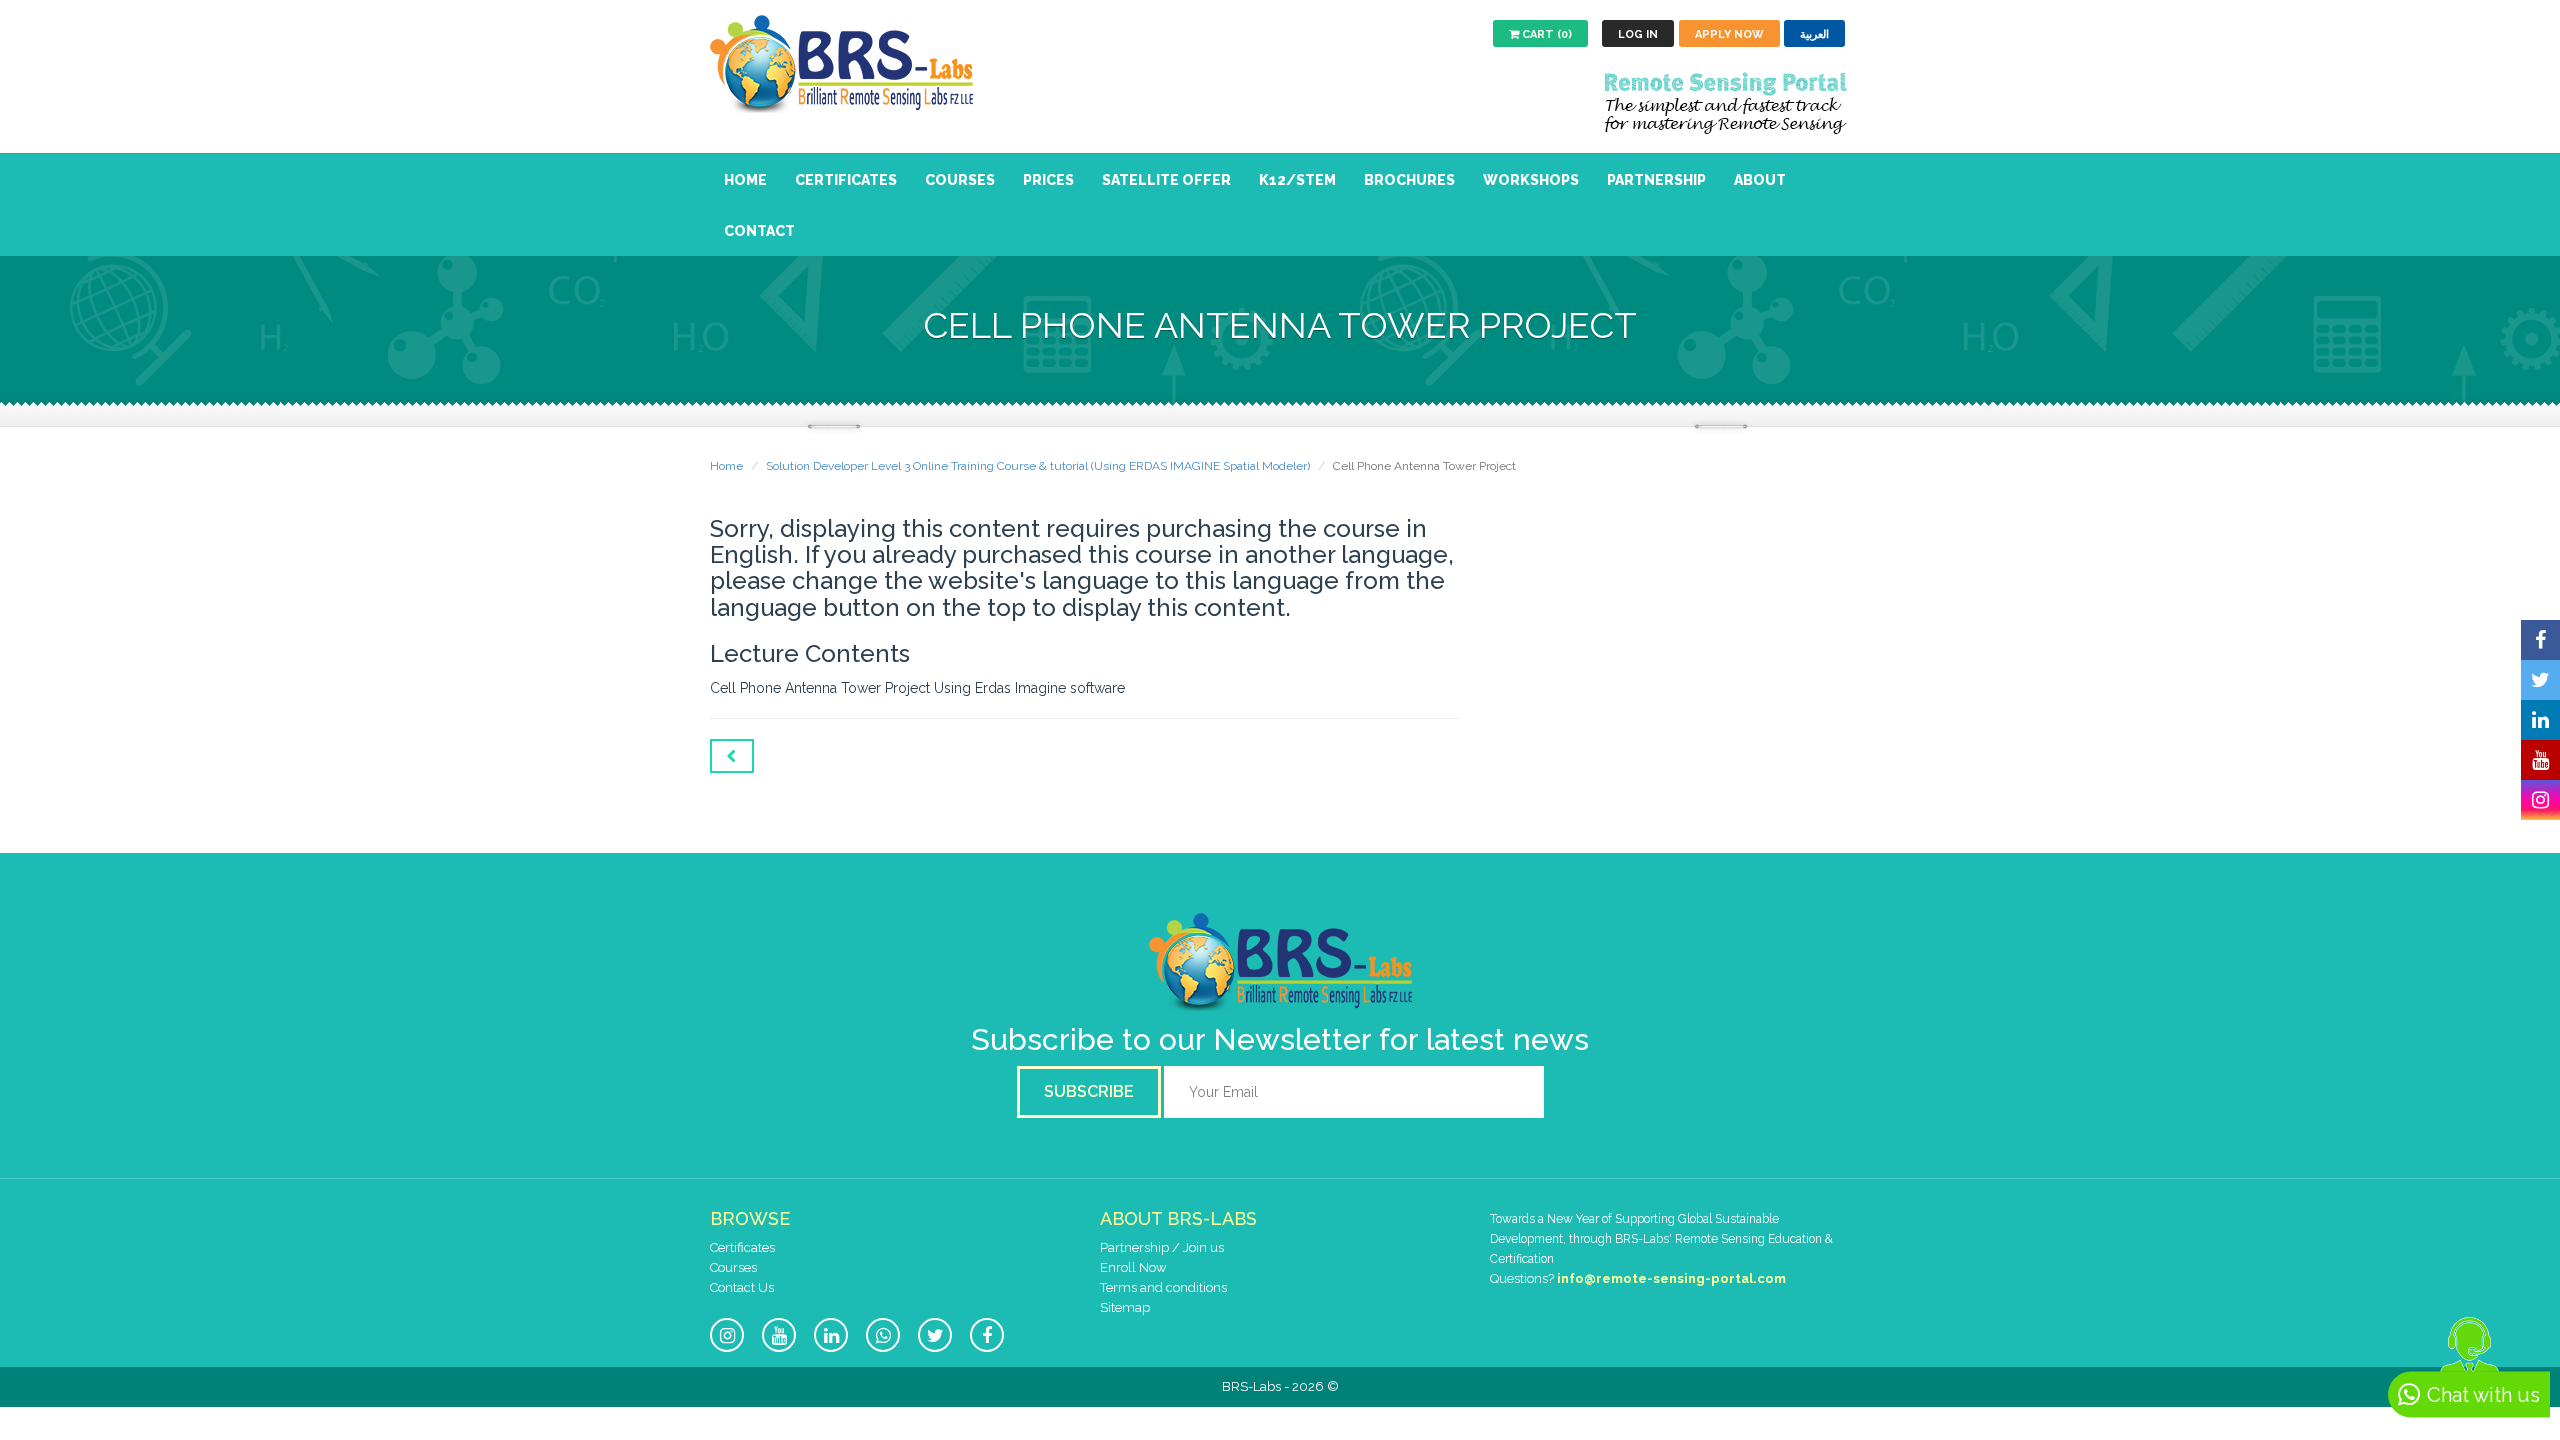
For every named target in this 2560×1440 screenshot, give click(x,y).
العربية (1814, 34)
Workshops (1531, 180)
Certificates (846, 180)
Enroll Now (1133, 1267)
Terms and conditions (1163, 1287)
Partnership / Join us (1162, 1247)
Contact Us (742, 1287)
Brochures (1409, 180)
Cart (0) (1545, 34)
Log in (1638, 34)
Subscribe (1089, 1091)
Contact (759, 231)
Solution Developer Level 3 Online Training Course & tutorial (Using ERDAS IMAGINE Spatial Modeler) (1038, 466)
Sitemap (1125, 1307)
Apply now (1729, 34)
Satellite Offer (1166, 180)
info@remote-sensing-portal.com (1671, 1278)
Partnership (1656, 180)
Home (745, 180)
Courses (960, 180)
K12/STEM (1297, 180)
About (1760, 180)
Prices (1048, 180)
